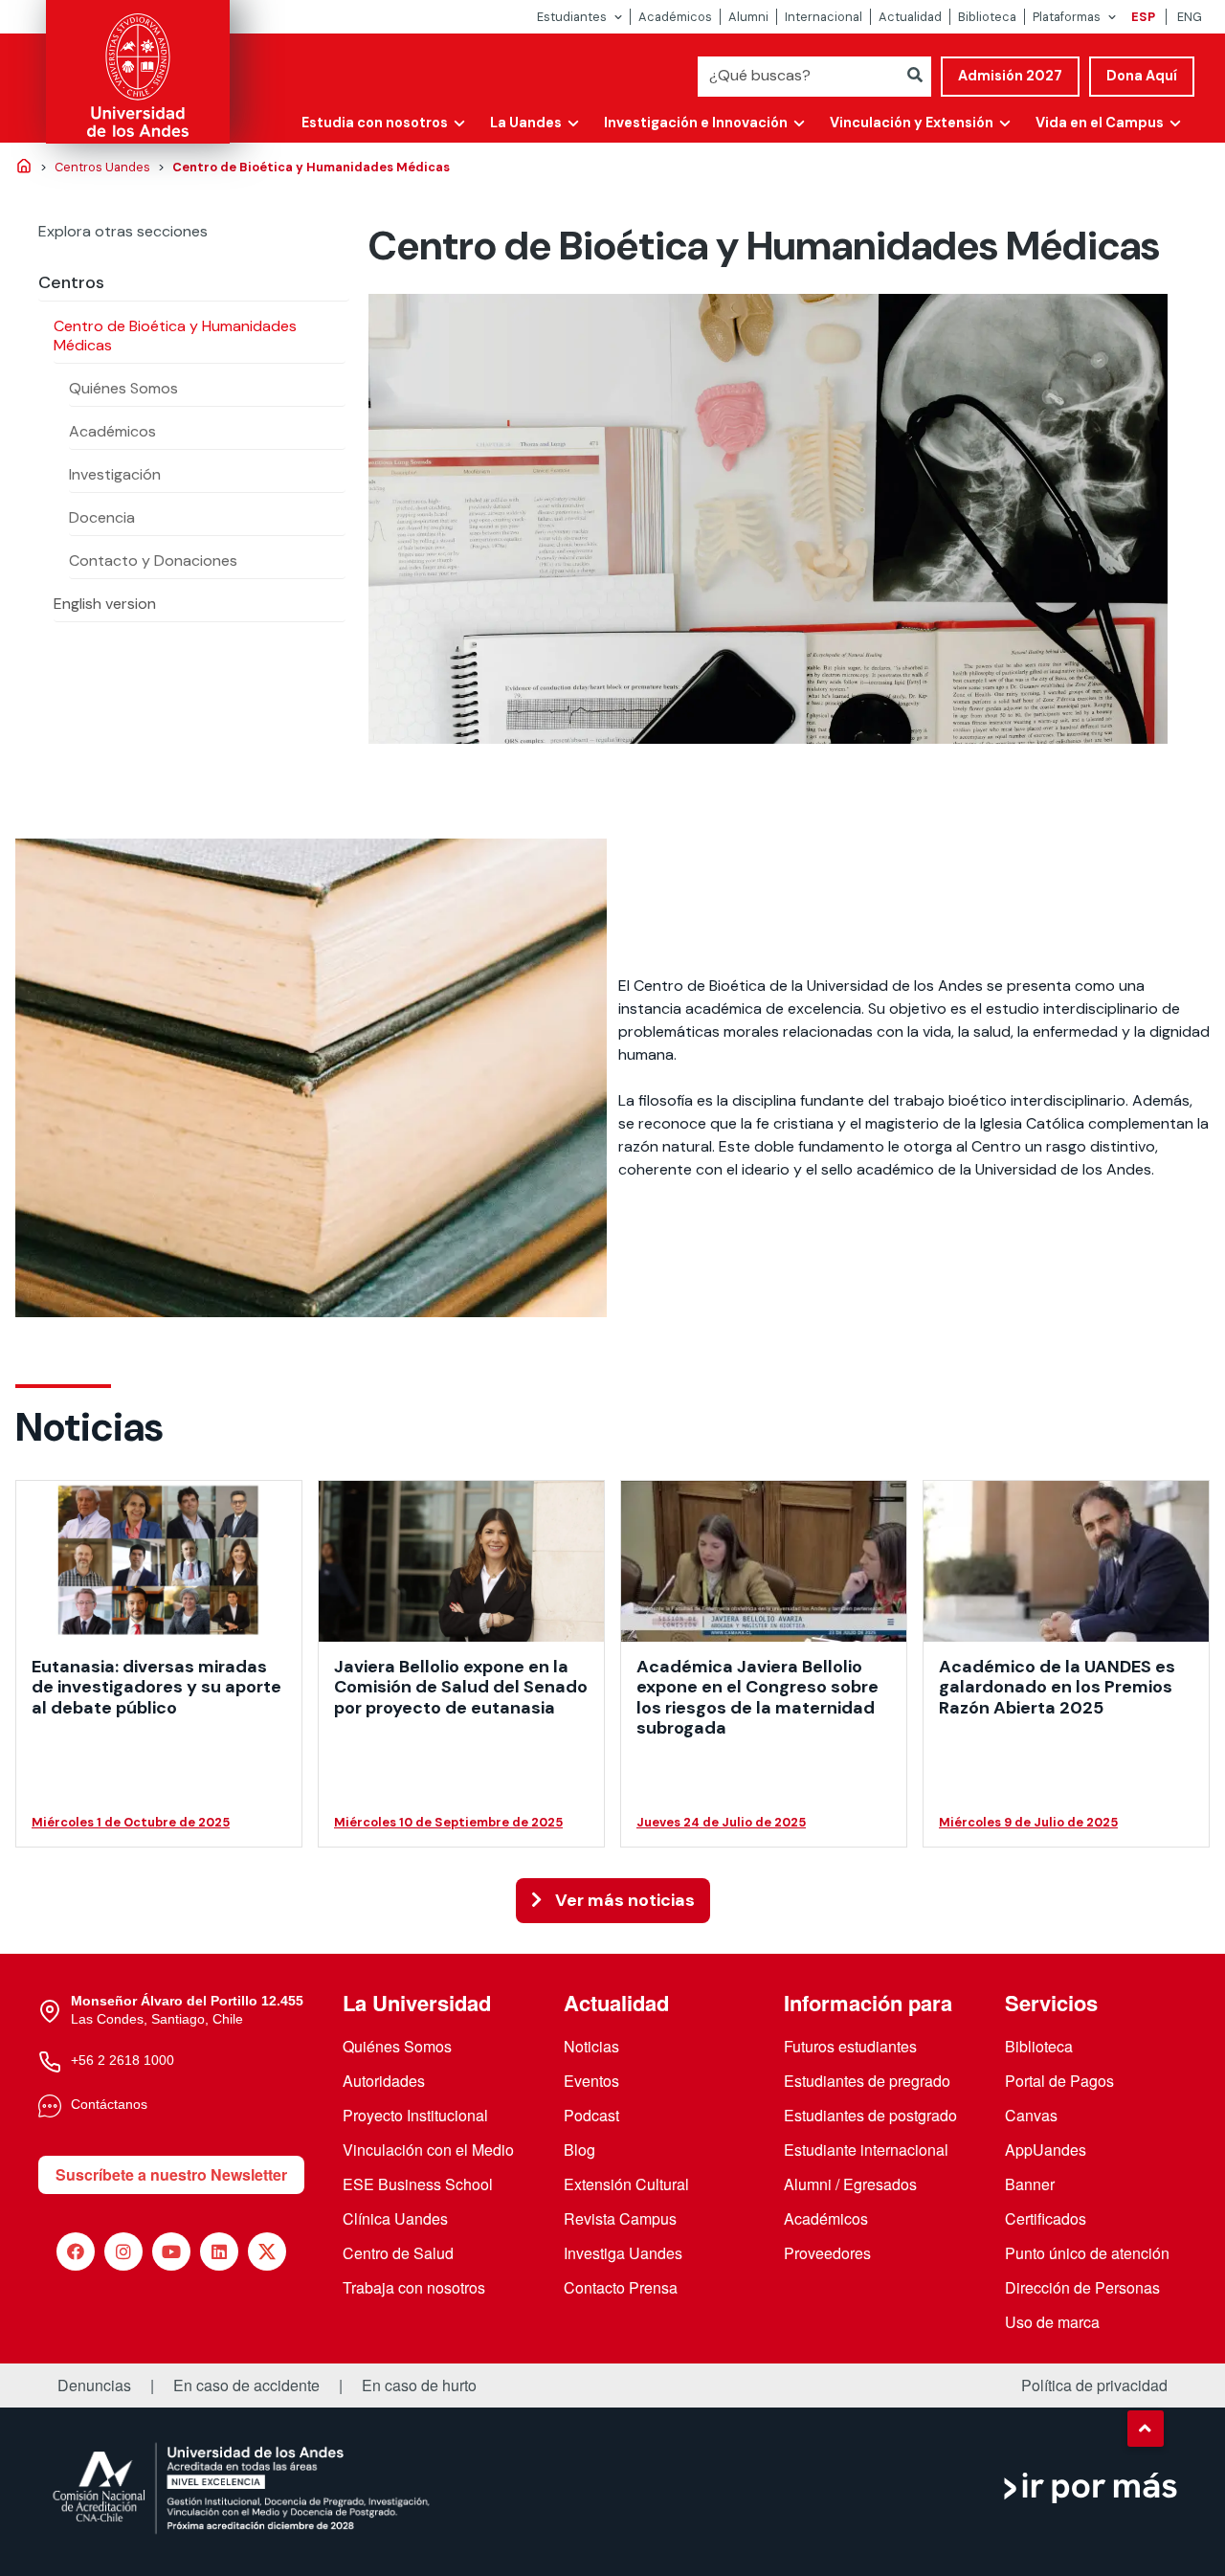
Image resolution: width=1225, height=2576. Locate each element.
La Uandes (526, 123)
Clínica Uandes (395, 2218)
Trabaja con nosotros (414, 2287)
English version (105, 604)
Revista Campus (620, 2218)
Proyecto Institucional (415, 2115)
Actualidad (910, 17)
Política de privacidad (1094, 2386)
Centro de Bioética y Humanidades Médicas (175, 336)
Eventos (591, 2081)
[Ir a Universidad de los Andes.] (24, 168)
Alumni (748, 17)
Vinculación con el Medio (428, 2150)
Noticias (591, 2046)
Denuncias (94, 2386)
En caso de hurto (419, 2386)
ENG (1190, 17)
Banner (1030, 2184)
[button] (1146, 2429)
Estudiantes (572, 17)
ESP (1143, 17)
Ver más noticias (623, 1900)
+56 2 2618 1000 (122, 2060)
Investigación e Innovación (696, 123)
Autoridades (384, 2081)
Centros (71, 282)
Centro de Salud (398, 2253)
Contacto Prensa (621, 2287)
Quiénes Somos (123, 388)
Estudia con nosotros (375, 123)
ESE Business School (418, 2184)
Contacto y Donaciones (153, 560)
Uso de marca (1052, 2322)
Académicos (675, 17)
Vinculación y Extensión (912, 123)
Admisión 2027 (1010, 76)
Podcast (591, 2115)
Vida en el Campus (1100, 123)
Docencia (102, 517)
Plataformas (1067, 17)
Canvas (1031, 2115)
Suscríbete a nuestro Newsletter (171, 2174)
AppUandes (1046, 2150)
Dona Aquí (1142, 76)
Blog (579, 2150)
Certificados (1046, 2218)
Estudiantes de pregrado (867, 2081)
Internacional (824, 17)
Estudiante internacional (866, 2150)
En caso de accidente (246, 2386)
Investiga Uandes (623, 2253)
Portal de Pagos (1059, 2081)
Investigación (115, 474)
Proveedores (827, 2253)
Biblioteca (987, 17)
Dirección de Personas (1082, 2287)
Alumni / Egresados (850, 2184)
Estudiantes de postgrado (870, 2115)
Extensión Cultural (626, 2184)
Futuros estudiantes (850, 2046)
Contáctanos (109, 2104)
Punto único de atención (1087, 2253)
